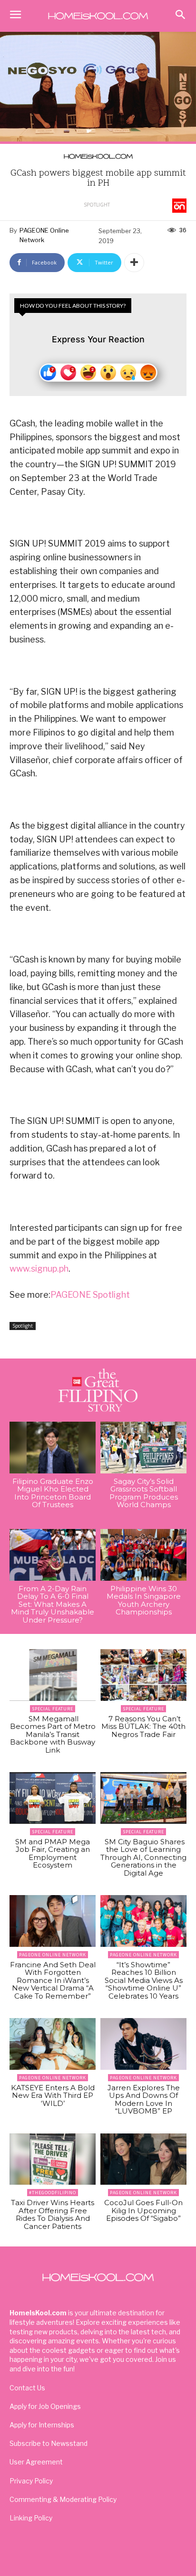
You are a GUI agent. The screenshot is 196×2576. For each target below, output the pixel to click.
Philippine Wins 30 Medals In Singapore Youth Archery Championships (144, 1600)
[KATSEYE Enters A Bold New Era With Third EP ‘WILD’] (53, 2044)
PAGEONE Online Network (44, 235)
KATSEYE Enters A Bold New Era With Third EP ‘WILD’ (53, 2095)
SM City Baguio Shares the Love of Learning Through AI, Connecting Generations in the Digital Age (143, 1857)
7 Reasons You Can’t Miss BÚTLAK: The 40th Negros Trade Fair (143, 1727)
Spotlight (97, 205)
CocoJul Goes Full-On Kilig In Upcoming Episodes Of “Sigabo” (143, 2210)
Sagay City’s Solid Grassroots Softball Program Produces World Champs (144, 1493)
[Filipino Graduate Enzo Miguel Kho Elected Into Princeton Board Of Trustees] (53, 1448)
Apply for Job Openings (45, 2406)
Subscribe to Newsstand (49, 2443)
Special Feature (53, 1709)
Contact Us (27, 2388)
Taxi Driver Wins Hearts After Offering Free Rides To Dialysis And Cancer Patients (53, 2214)
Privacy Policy (31, 2481)
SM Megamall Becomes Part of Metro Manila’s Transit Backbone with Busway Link (53, 1734)
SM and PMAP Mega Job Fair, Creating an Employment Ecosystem (53, 1854)
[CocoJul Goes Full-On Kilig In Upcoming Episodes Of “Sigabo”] (143, 2159)
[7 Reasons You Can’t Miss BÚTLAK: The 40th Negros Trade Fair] (143, 1675)
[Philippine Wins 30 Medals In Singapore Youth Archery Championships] (143, 1555)
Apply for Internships (42, 2425)
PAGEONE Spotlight (90, 1295)
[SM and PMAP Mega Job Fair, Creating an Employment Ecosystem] (53, 1798)
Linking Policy (31, 2518)
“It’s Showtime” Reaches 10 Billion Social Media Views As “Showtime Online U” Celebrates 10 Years (144, 1980)
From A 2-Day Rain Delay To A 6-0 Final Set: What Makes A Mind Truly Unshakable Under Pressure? (53, 1604)
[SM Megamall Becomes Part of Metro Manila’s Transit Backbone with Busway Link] (53, 1675)
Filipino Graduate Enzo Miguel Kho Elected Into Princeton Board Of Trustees (53, 1493)
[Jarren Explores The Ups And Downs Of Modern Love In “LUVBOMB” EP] (143, 2044)
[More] (134, 263)
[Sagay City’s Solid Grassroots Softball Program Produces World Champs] (143, 1448)
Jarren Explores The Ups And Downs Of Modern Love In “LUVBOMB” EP (144, 2099)
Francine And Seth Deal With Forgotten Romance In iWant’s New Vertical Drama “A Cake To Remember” (53, 1980)
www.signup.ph (39, 1269)
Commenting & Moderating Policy (63, 2499)
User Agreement (36, 2462)
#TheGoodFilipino (53, 2193)
